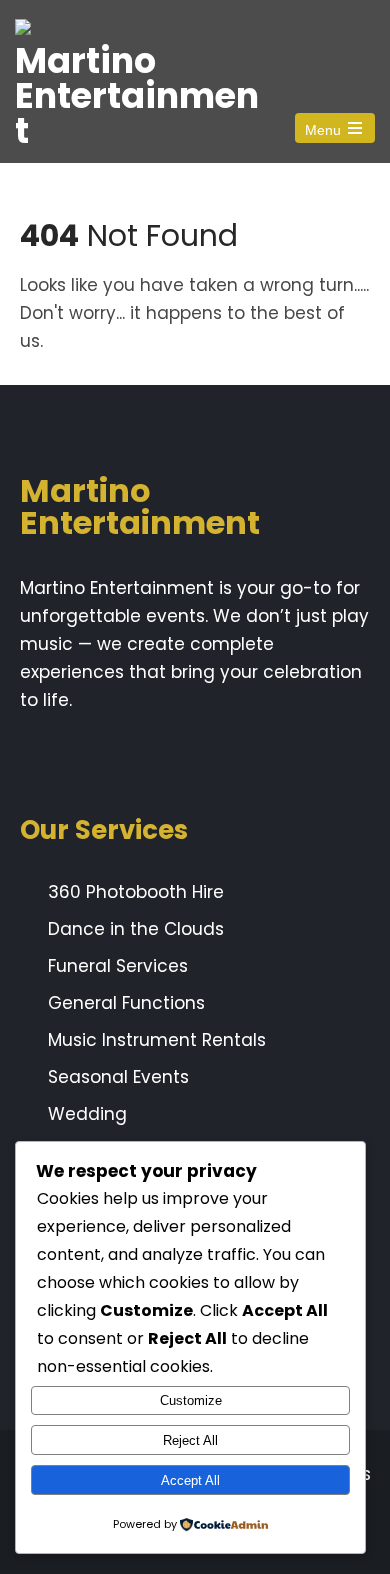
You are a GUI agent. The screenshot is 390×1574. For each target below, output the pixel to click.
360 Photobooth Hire (136, 892)
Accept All (190, 1480)
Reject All (190, 1440)
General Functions (126, 1003)
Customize (191, 1400)
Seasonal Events (118, 1077)
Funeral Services (118, 966)
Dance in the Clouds (136, 929)
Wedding (87, 1114)
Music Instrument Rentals (157, 1040)
